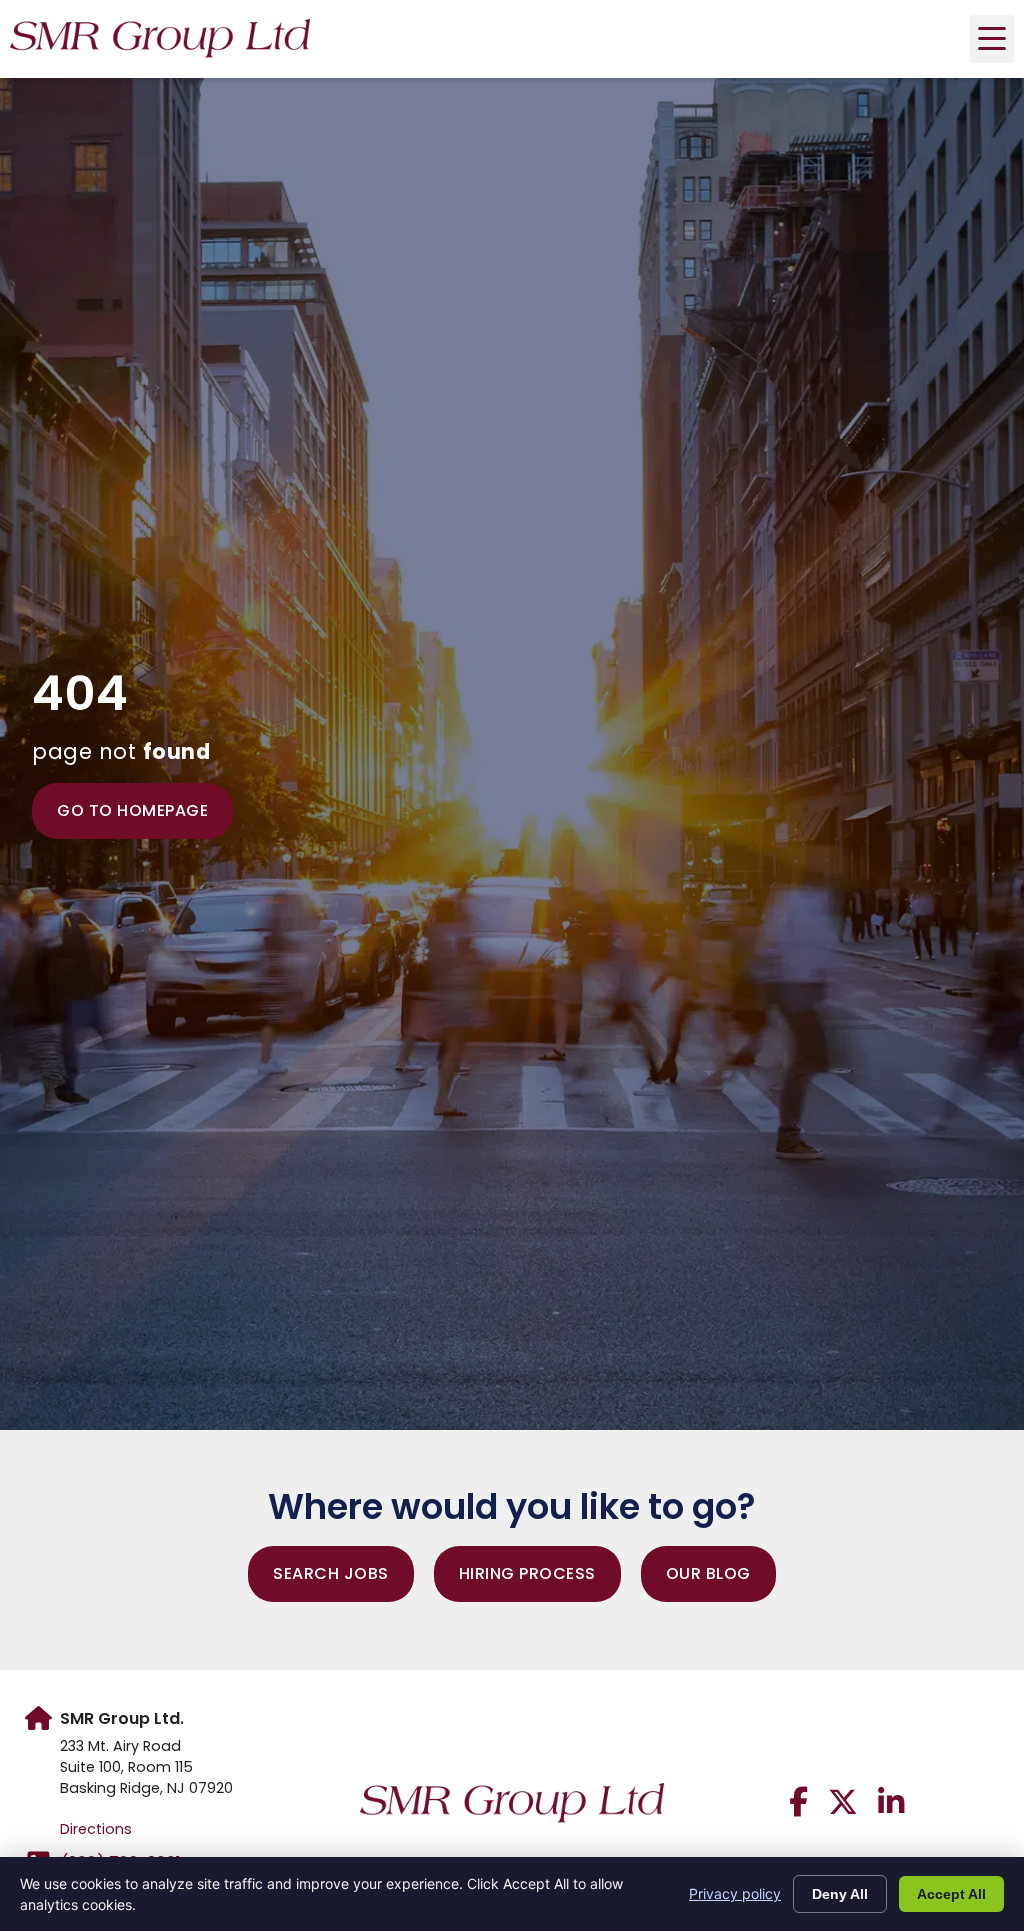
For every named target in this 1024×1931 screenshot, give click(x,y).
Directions (96, 1829)
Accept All (951, 1894)
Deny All (840, 1894)
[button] (992, 39)
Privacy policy (735, 1893)
